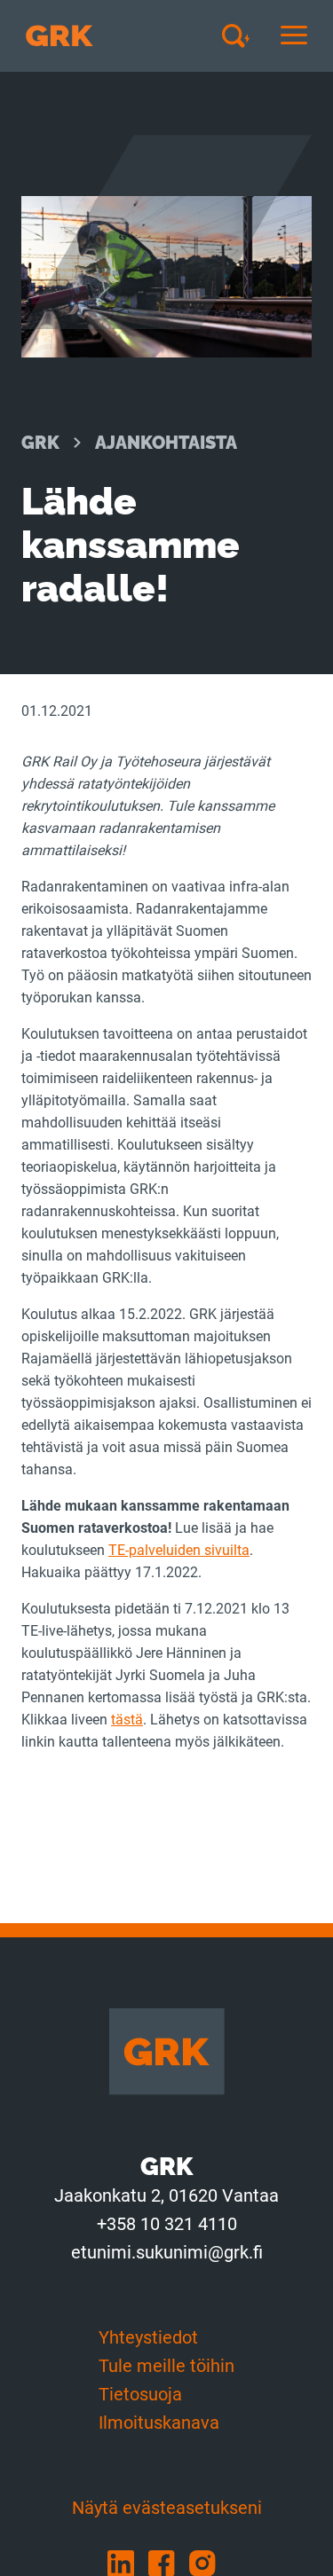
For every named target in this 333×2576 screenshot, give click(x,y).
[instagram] (208, 2562)
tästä (127, 1720)
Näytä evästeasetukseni (167, 2508)
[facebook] (169, 2562)
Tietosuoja (140, 2394)
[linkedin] (128, 2562)
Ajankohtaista (166, 443)
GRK (40, 443)
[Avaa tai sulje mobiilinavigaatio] (294, 36)
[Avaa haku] (242, 35)
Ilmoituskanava (159, 2423)
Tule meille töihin (166, 2366)
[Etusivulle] (59, 36)
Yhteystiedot (148, 2337)
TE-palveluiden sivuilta (179, 1550)
